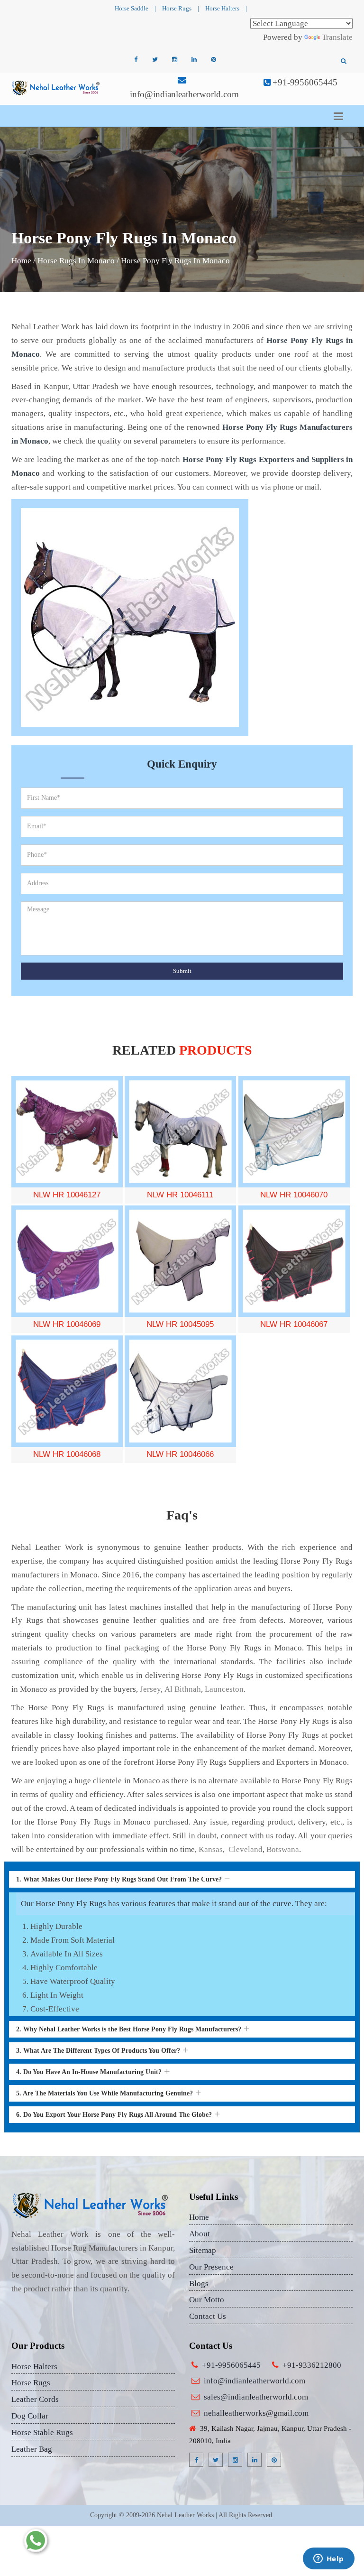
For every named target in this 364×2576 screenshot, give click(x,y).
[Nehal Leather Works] (56, 88)
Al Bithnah (183, 1689)
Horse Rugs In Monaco (76, 261)
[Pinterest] (213, 60)
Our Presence (211, 2267)
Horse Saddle (132, 8)
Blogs (199, 2284)
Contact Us (208, 2316)
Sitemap (203, 2250)
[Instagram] (174, 60)
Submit (182, 971)
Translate (337, 37)
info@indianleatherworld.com (184, 94)
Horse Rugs (177, 8)
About (200, 2234)
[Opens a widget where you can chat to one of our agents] (328, 2559)
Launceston (224, 1689)
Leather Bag (32, 2449)
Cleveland (245, 1849)
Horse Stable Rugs (42, 2432)
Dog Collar (30, 2416)
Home (21, 261)
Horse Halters (222, 8)
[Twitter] (155, 60)
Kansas (211, 1849)
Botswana (283, 1849)
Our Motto (207, 2300)
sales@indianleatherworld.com (256, 2397)
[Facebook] (136, 60)
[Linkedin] (194, 60)
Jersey (150, 1689)
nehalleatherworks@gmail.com (256, 2413)
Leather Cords (35, 2399)
